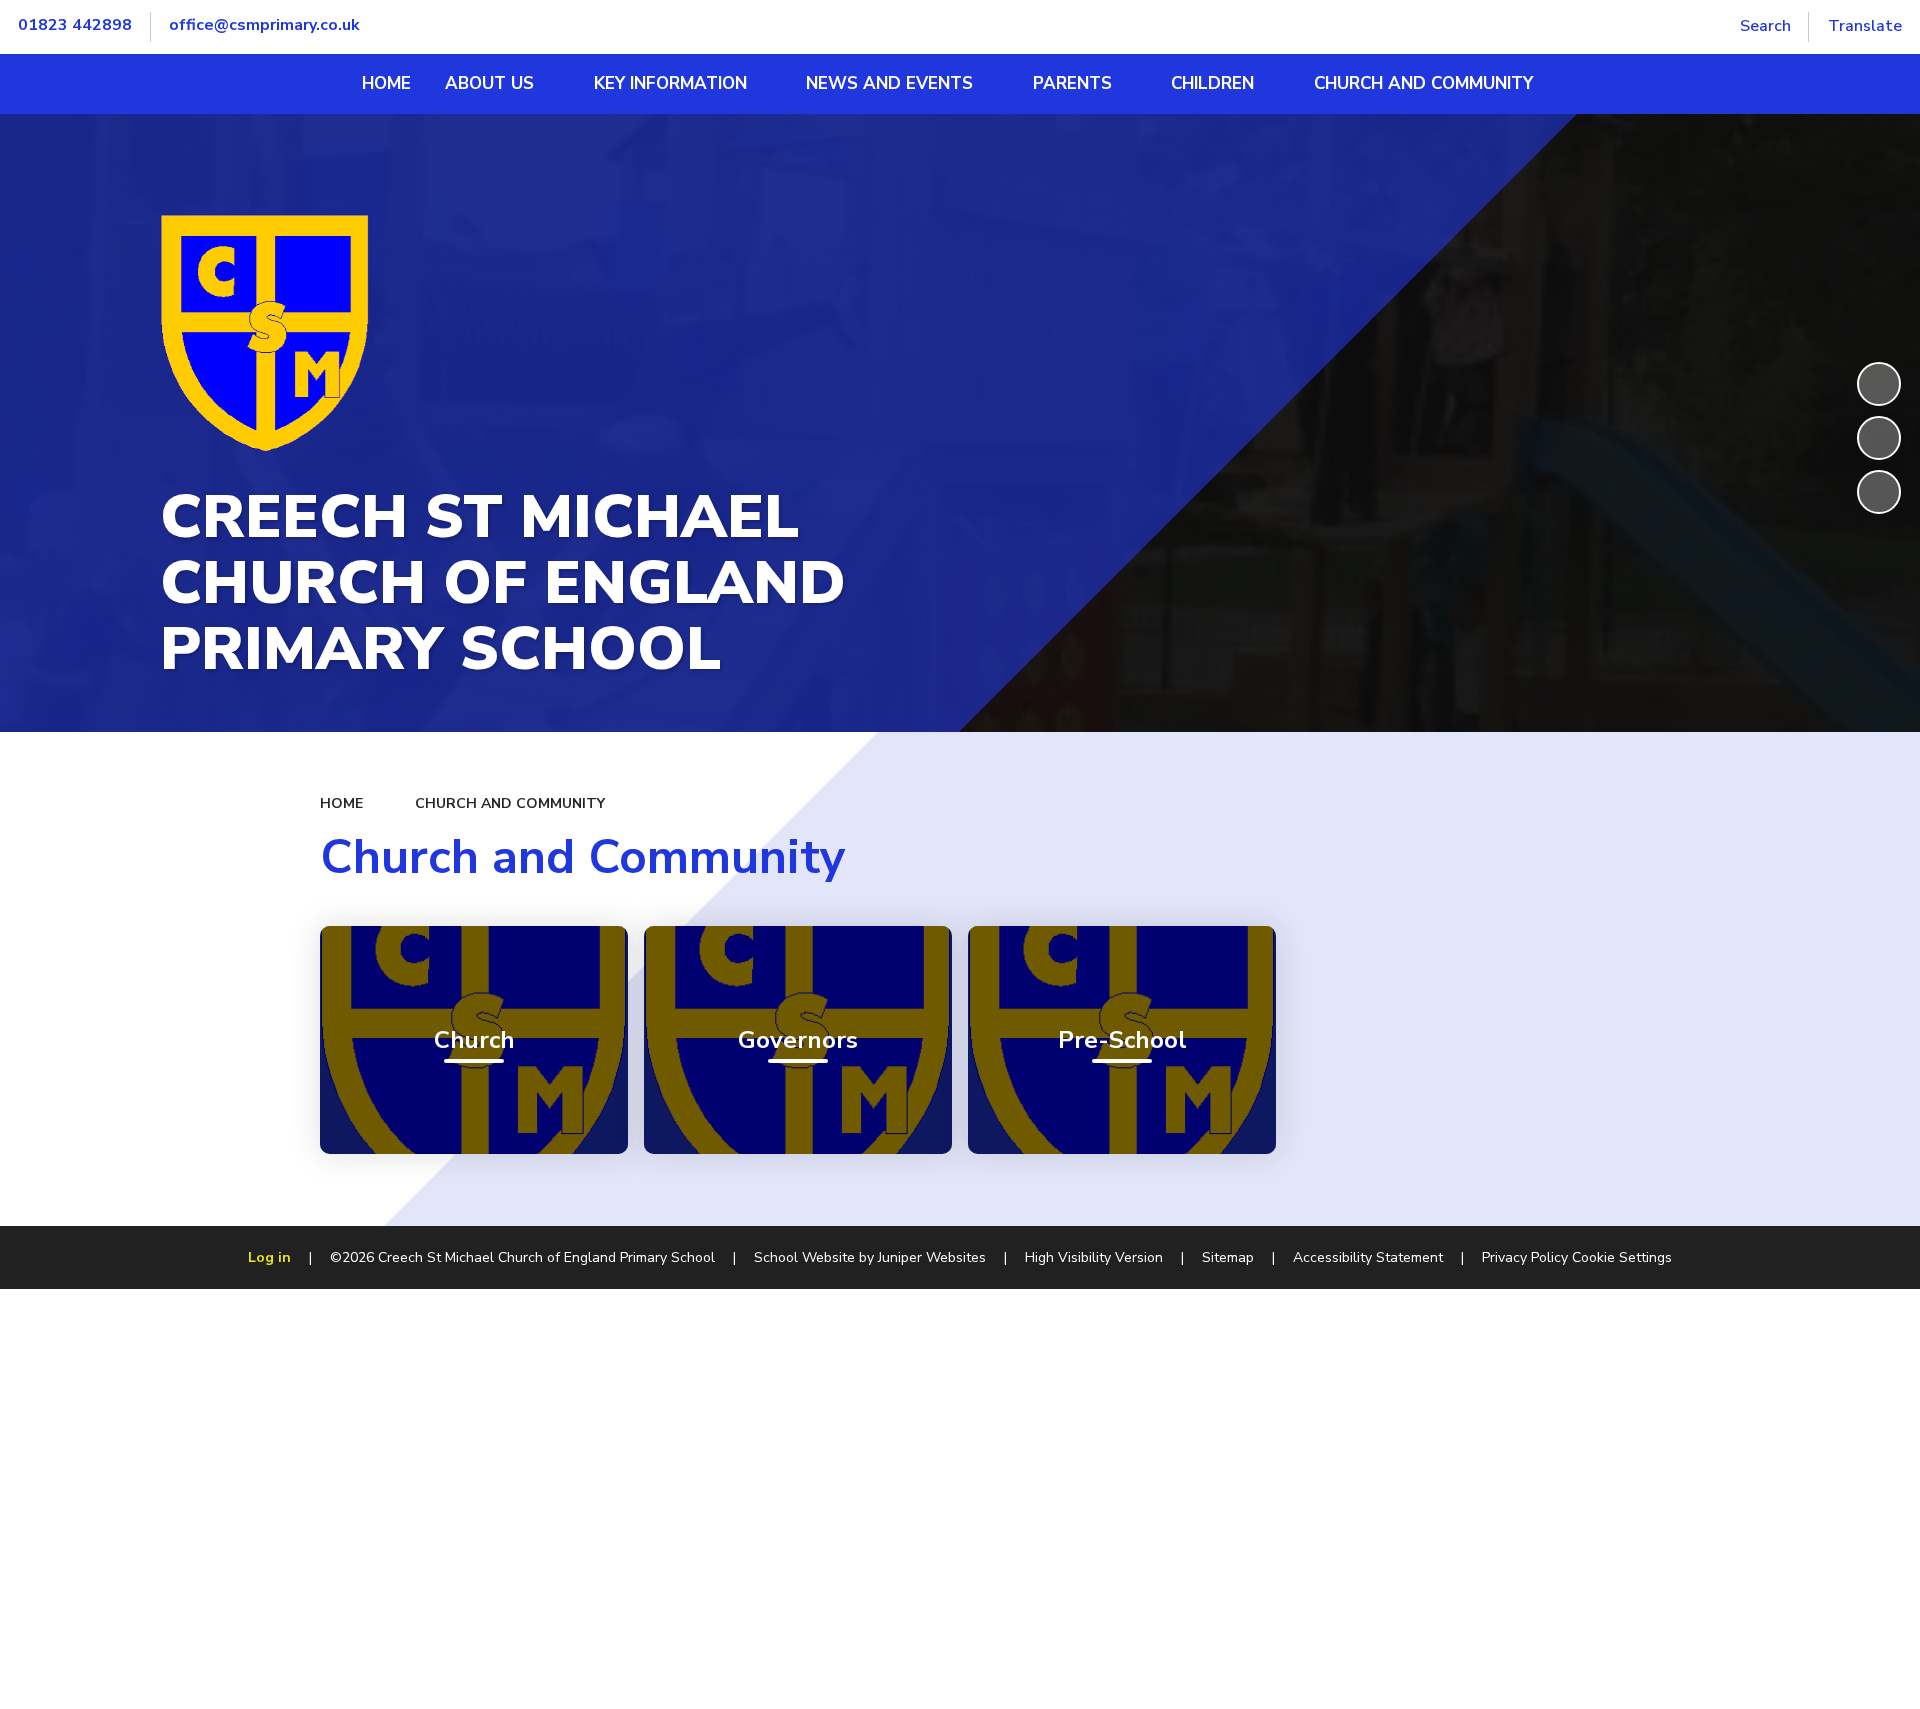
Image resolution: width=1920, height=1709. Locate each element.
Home (341, 803)
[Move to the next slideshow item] (1879, 492)
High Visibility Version (1094, 1257)
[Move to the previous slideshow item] (1879, 438)
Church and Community (510, 803)
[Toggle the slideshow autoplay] (1879, 384)
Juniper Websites (932, 1257)
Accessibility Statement (1368, 1257)
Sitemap (1228, 1257)
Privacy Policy (1525, 1257)
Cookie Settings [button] (1622, 1257)
